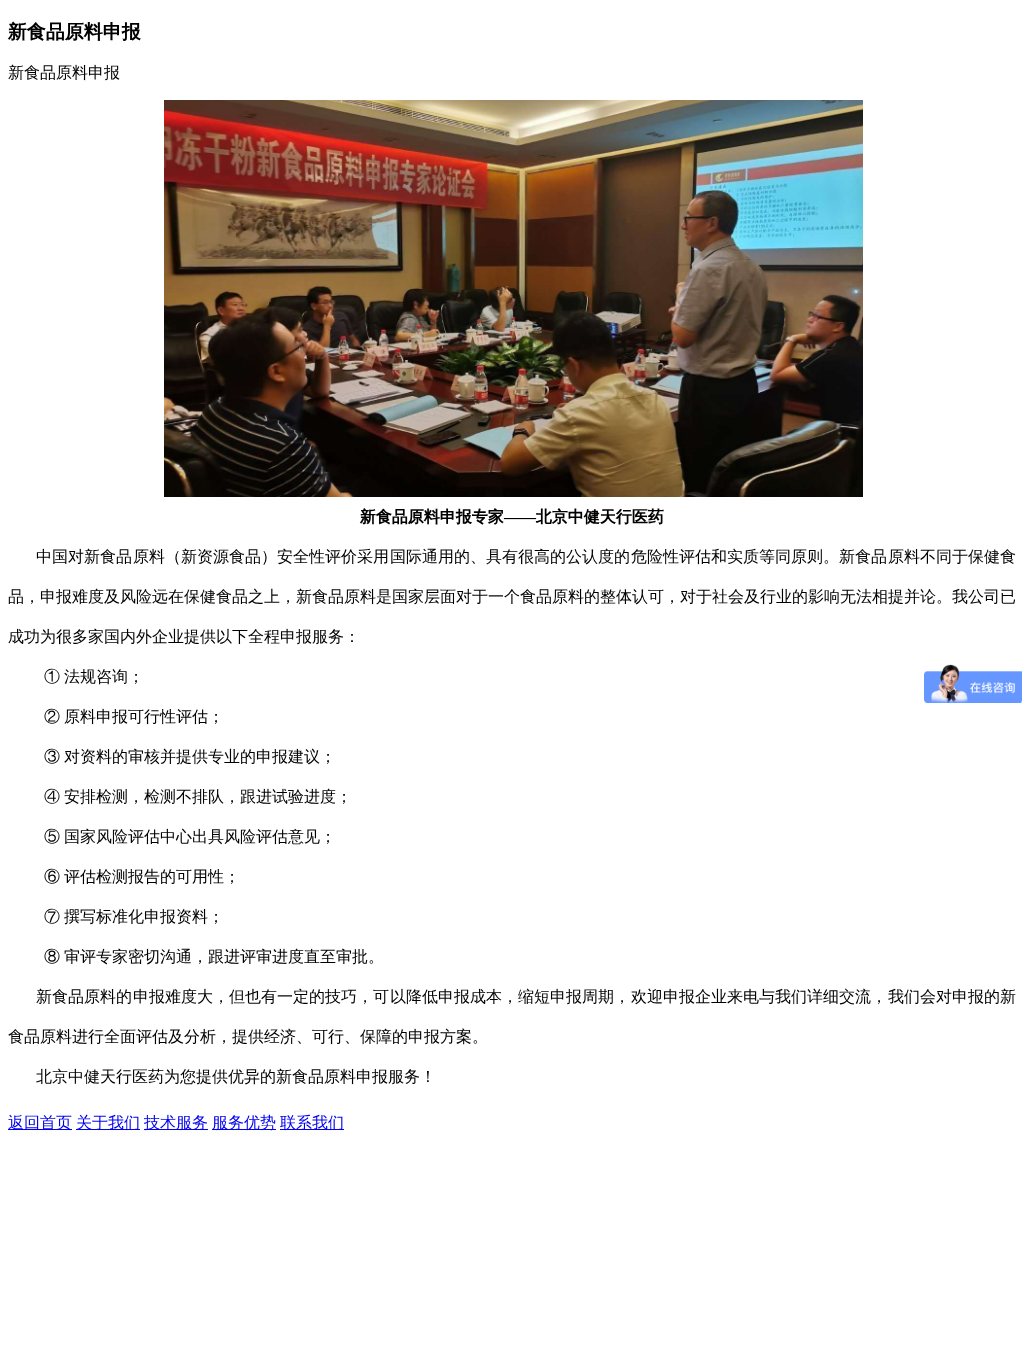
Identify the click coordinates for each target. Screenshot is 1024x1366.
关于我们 (108, 1122)
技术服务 (176, 1122)
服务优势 (244, 1122)
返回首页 (40, 1122)
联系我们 (312, 1122)
